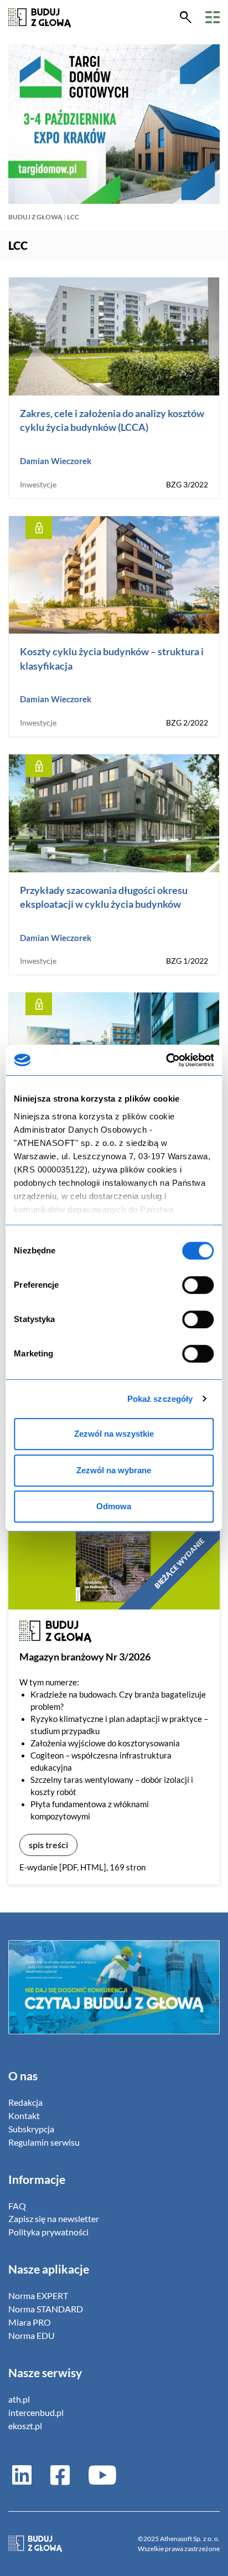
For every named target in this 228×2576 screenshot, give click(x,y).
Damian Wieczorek (56, 461)
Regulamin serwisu (44, 2142)
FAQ (17, 2206)
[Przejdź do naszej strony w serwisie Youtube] (98, 2474)
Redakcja (25, 2102)
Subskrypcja (31, 2129)
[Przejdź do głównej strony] (40, 17)
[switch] (198, 1285)
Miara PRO (30, 2322)
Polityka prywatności (48, 2232)
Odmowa (114, 1506)
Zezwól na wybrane (114, 1470)
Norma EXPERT (38, 2295)
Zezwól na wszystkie (114, 1434)
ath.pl (19, 2399)
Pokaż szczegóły (160, 1399)
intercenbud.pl (36, 2412)
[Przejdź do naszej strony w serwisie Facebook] (60, 2474)
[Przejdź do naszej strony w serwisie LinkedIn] (22, 2474)
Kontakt (24, 2115)
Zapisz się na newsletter (54, 2218)
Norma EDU (32, 2335)
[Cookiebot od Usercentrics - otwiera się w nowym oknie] (166, 1060)
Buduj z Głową (35, 217)
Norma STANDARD (46, 2309)
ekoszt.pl (25, 2426)
